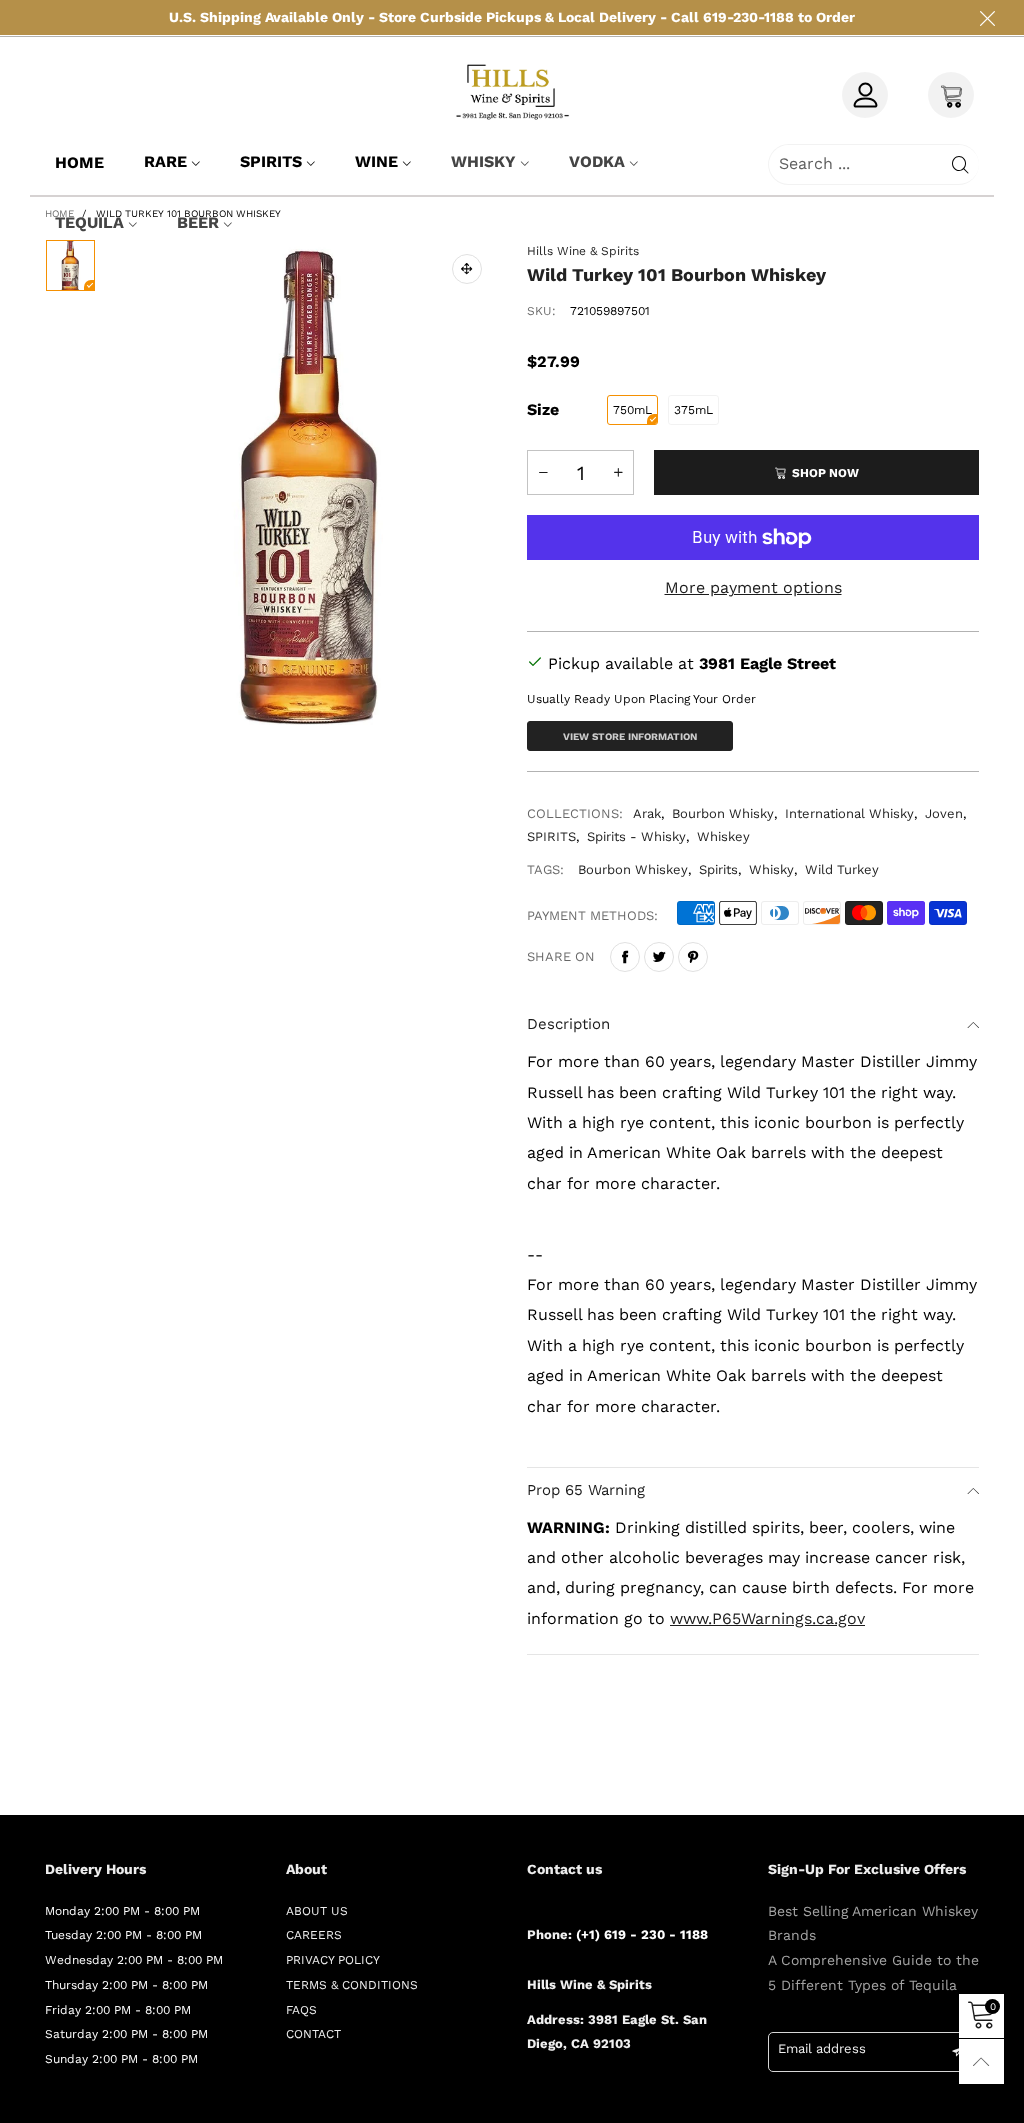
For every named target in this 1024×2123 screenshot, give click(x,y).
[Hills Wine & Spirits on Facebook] (534, 2097)
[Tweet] (659, 957)
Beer (198, 222)
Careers (314, 1935)
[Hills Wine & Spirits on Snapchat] (650, 2097)
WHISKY (483, 161)
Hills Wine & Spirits (583, 251)
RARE (165, 161)
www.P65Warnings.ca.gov (767, 1618)
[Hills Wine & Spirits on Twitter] (563, 2097)
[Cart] (951, 95)
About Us (317, 1911)
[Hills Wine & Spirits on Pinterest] (592, 2097)
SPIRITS (551, 836)
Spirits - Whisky (636, 836)
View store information (630, 736)
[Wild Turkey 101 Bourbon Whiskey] (311, 487)
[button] (543, 472)
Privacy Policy (333, 1960)
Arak (647, 813)
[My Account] (865, 95)
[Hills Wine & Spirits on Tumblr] (621, 2097)
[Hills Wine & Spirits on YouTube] (679, 2097)
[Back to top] (981, 2061)
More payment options (753, 587)
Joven (944, 813)
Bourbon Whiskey (633, 869)
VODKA (597, 161)
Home (79, 162)
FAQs (301, 2010)
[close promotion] (987, 17)
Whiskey (723, 836)
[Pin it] (693, 957)
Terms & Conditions (352, 1985)
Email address (822, 2048)
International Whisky (849, 813)
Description (568, 1024)
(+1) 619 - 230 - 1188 (642, 1934)
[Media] (467, 269)
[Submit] (960, 164)
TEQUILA (89, 222)
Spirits (271, 161)
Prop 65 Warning (586, 1490)
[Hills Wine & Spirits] (512, 91)
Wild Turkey (842, 869)
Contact (313, 2034)
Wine (376, 161)
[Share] (625, 957)
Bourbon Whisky (723, 813)
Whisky (771, 869)
